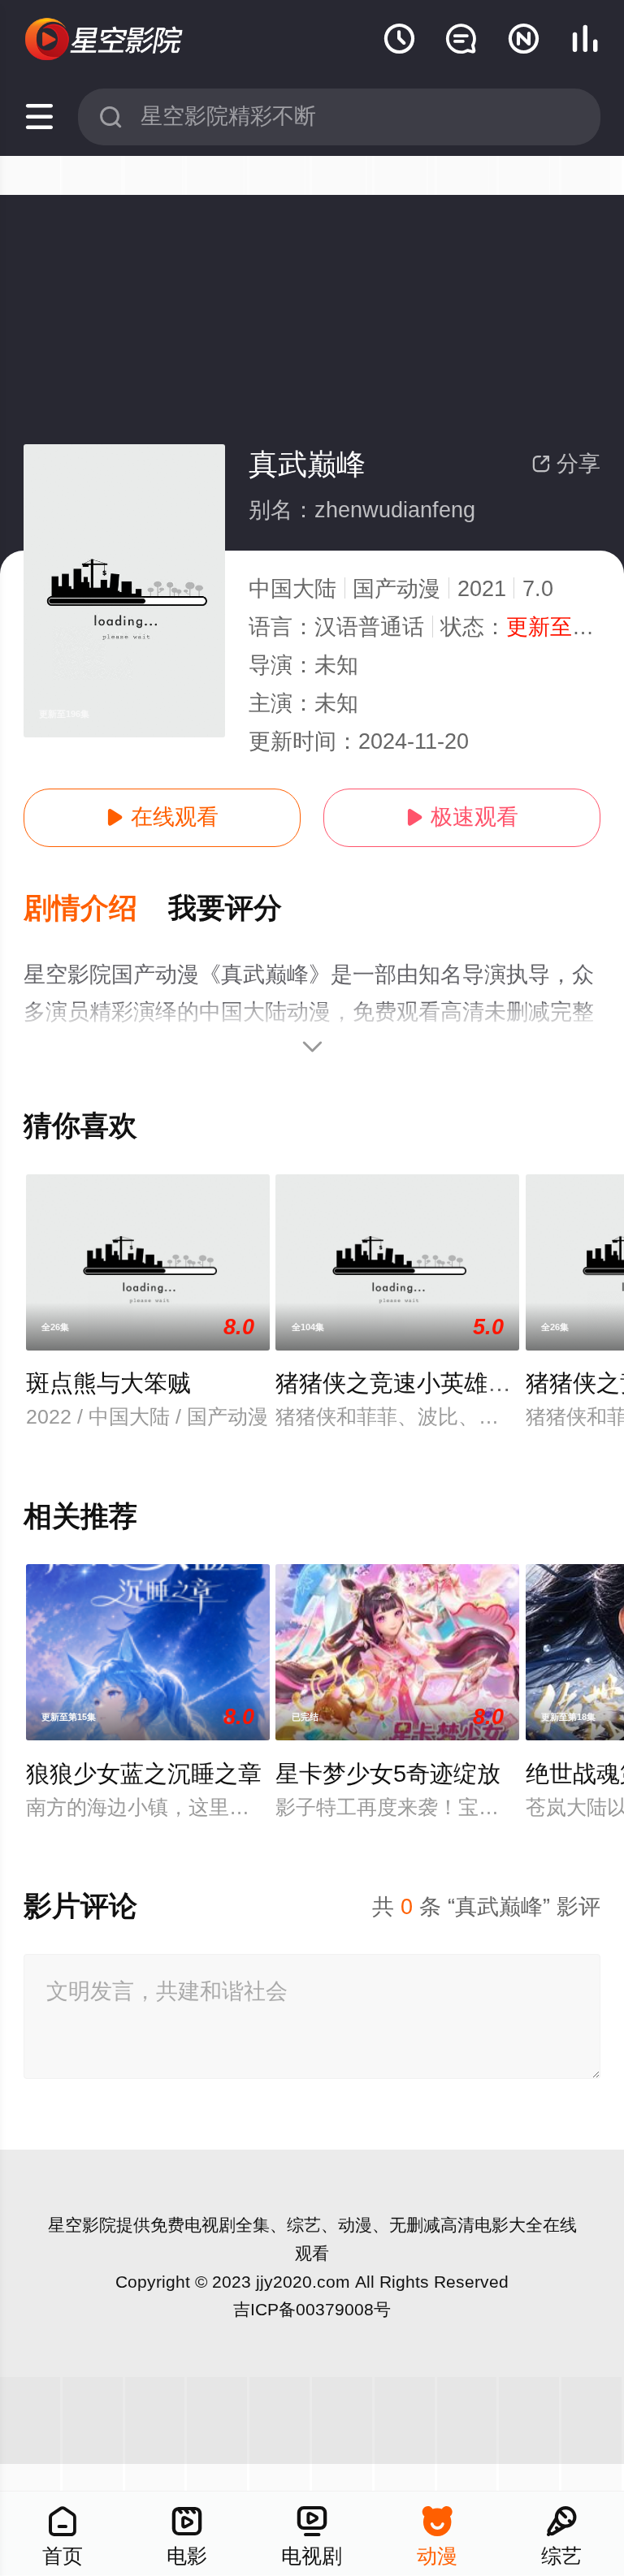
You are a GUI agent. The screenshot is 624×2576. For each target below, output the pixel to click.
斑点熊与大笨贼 (108, 1383)
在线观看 (162, 817)
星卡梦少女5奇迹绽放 (388, 1774)
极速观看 (462, 817)
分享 (566, 464)
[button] (96, 909)
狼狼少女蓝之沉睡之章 (144, 1774)
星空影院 (82, 2225)
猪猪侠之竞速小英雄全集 (405, 1383)
